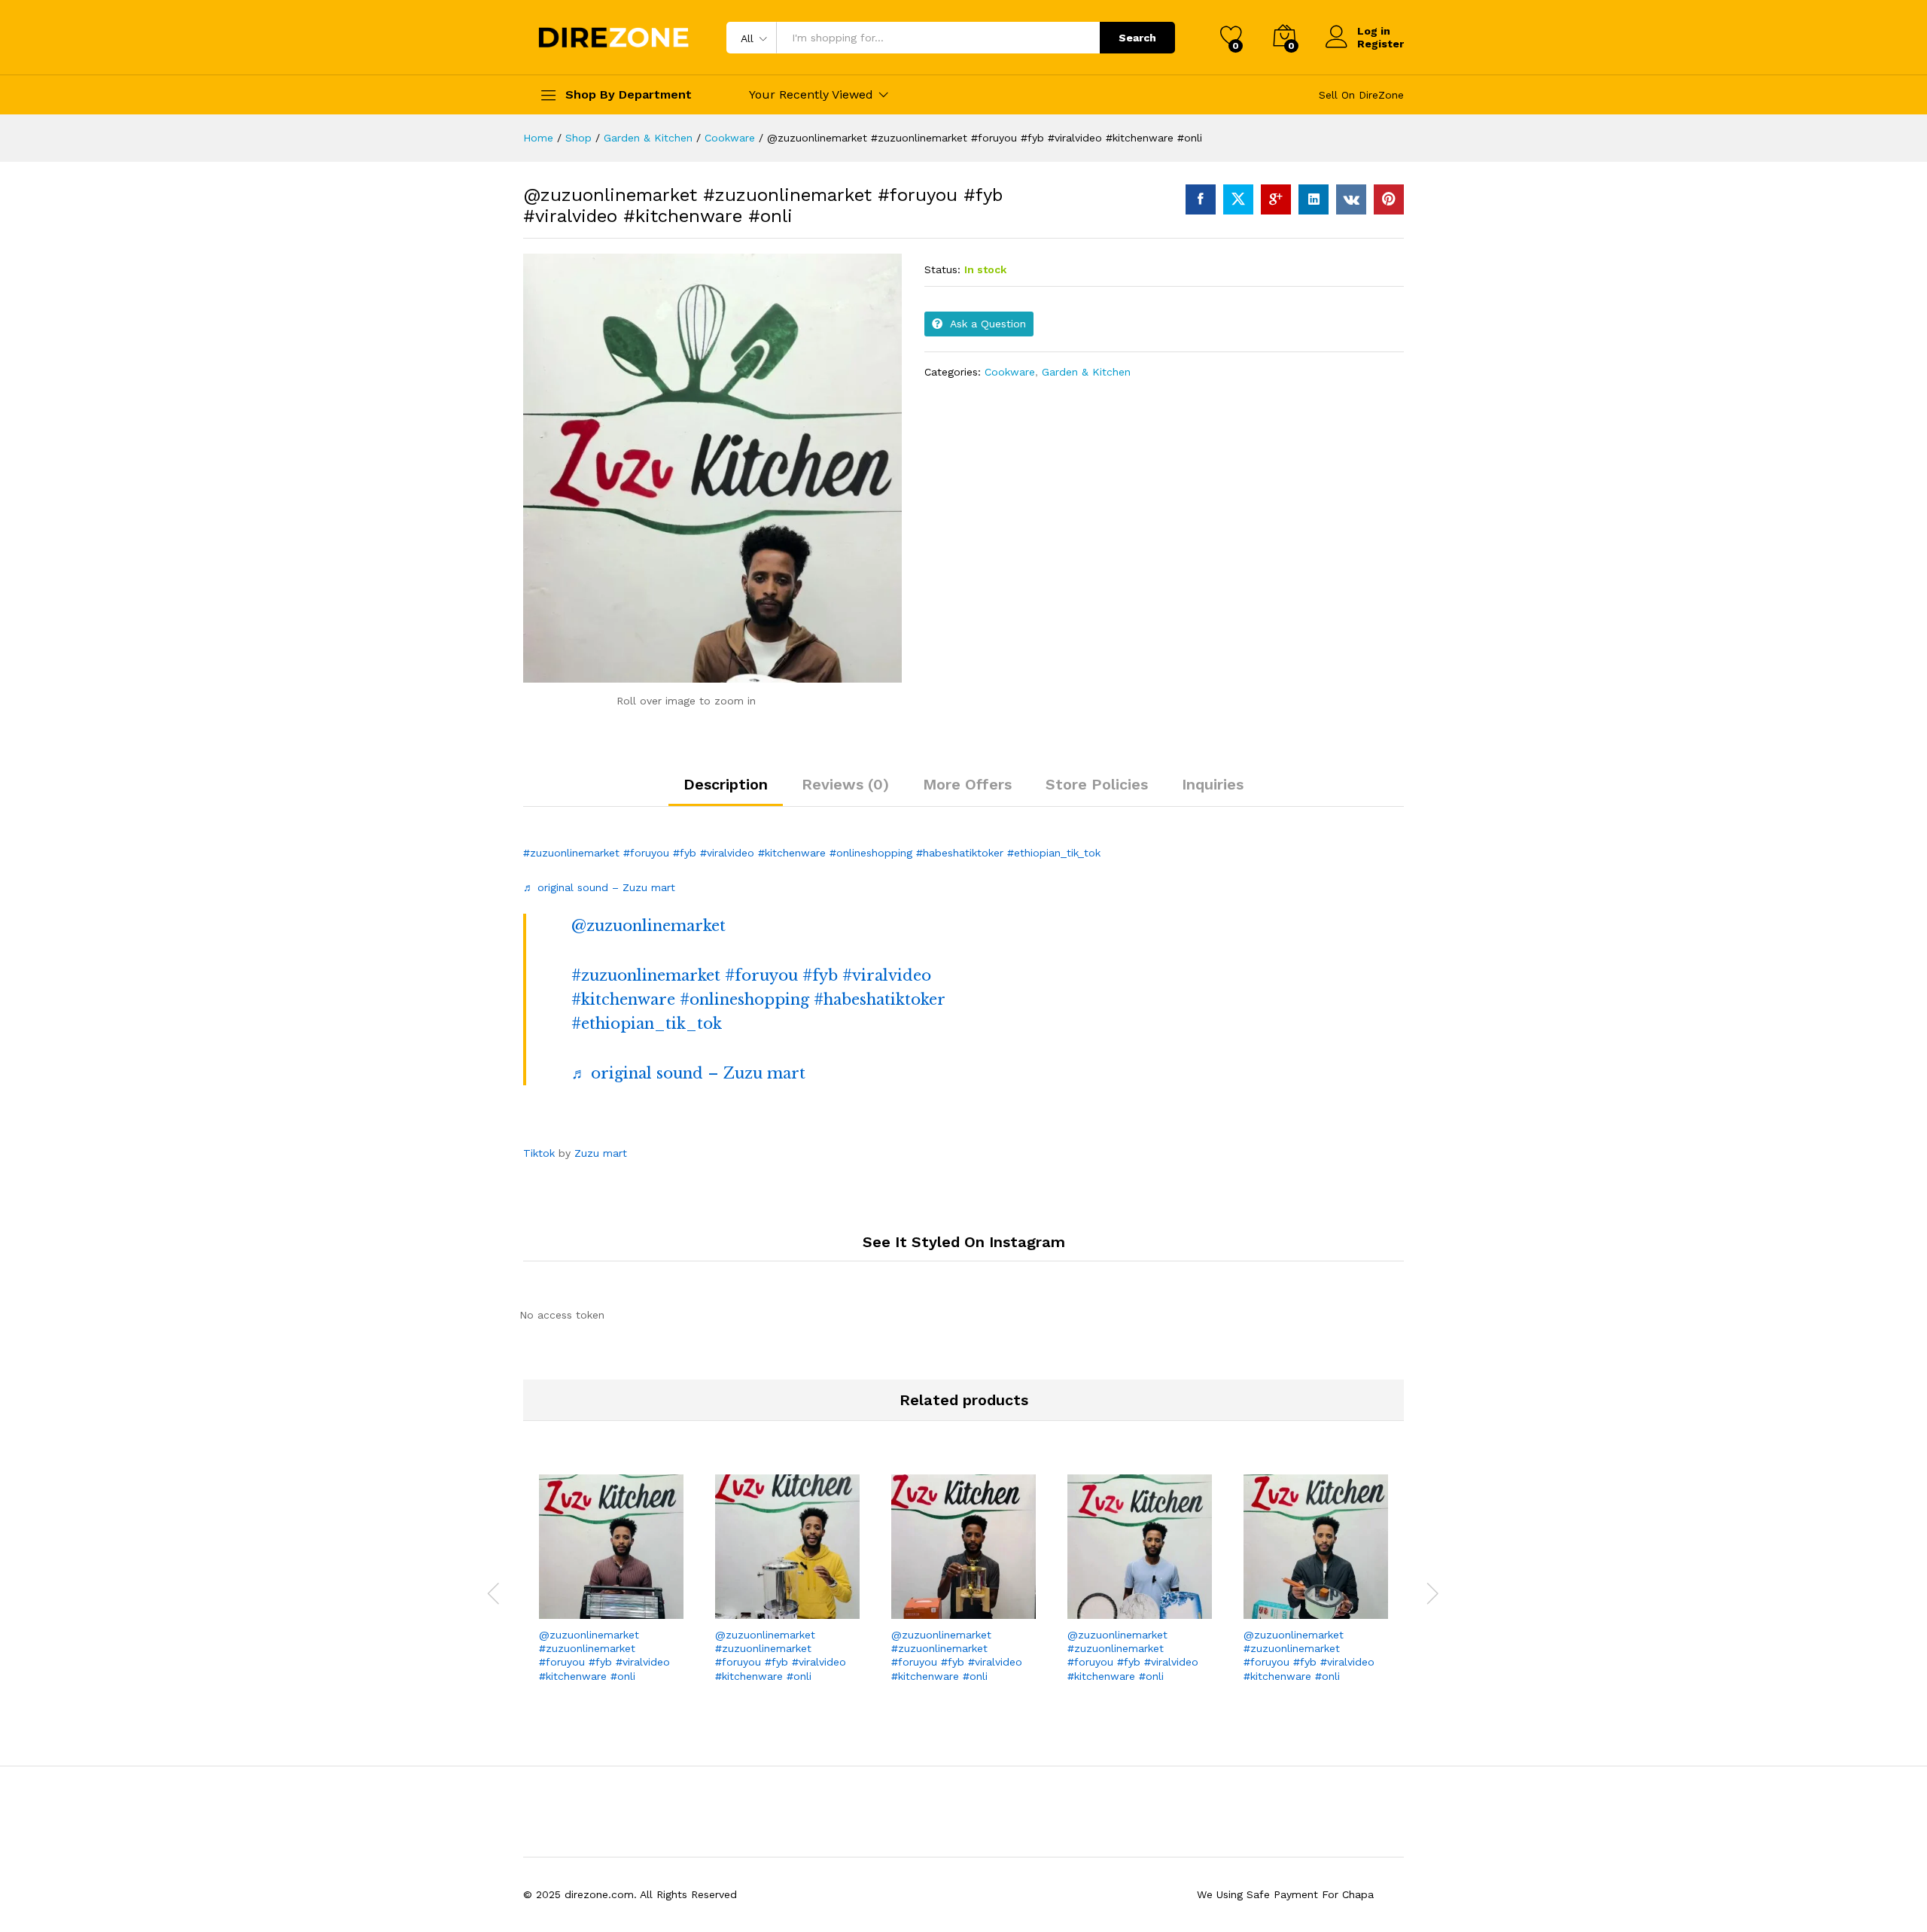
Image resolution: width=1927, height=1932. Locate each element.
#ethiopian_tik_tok (1054, 853)
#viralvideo (727, 853)
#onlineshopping (871, 853)
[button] (659, 1602)
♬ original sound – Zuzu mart (599, 887)
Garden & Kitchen (1086, 372)
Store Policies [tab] (1097, 784)
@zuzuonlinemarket (648, 926)
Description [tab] (726, 784)
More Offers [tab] (967, 784)
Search (1137, 38)
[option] (611, 1584)
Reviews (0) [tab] (845, 784)
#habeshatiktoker (960, 853)
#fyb (685, 853)
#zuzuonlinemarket (571, 853)
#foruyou (646, 853)
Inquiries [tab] (1213, 784)
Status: (942, 269)
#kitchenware (792, 853)
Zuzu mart (601, 1153)
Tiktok (541, 1153)
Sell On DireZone (1361, 95)
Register (1381, 44)
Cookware (1010, 372)
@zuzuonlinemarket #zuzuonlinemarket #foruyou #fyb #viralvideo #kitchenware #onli (604, 1655)
